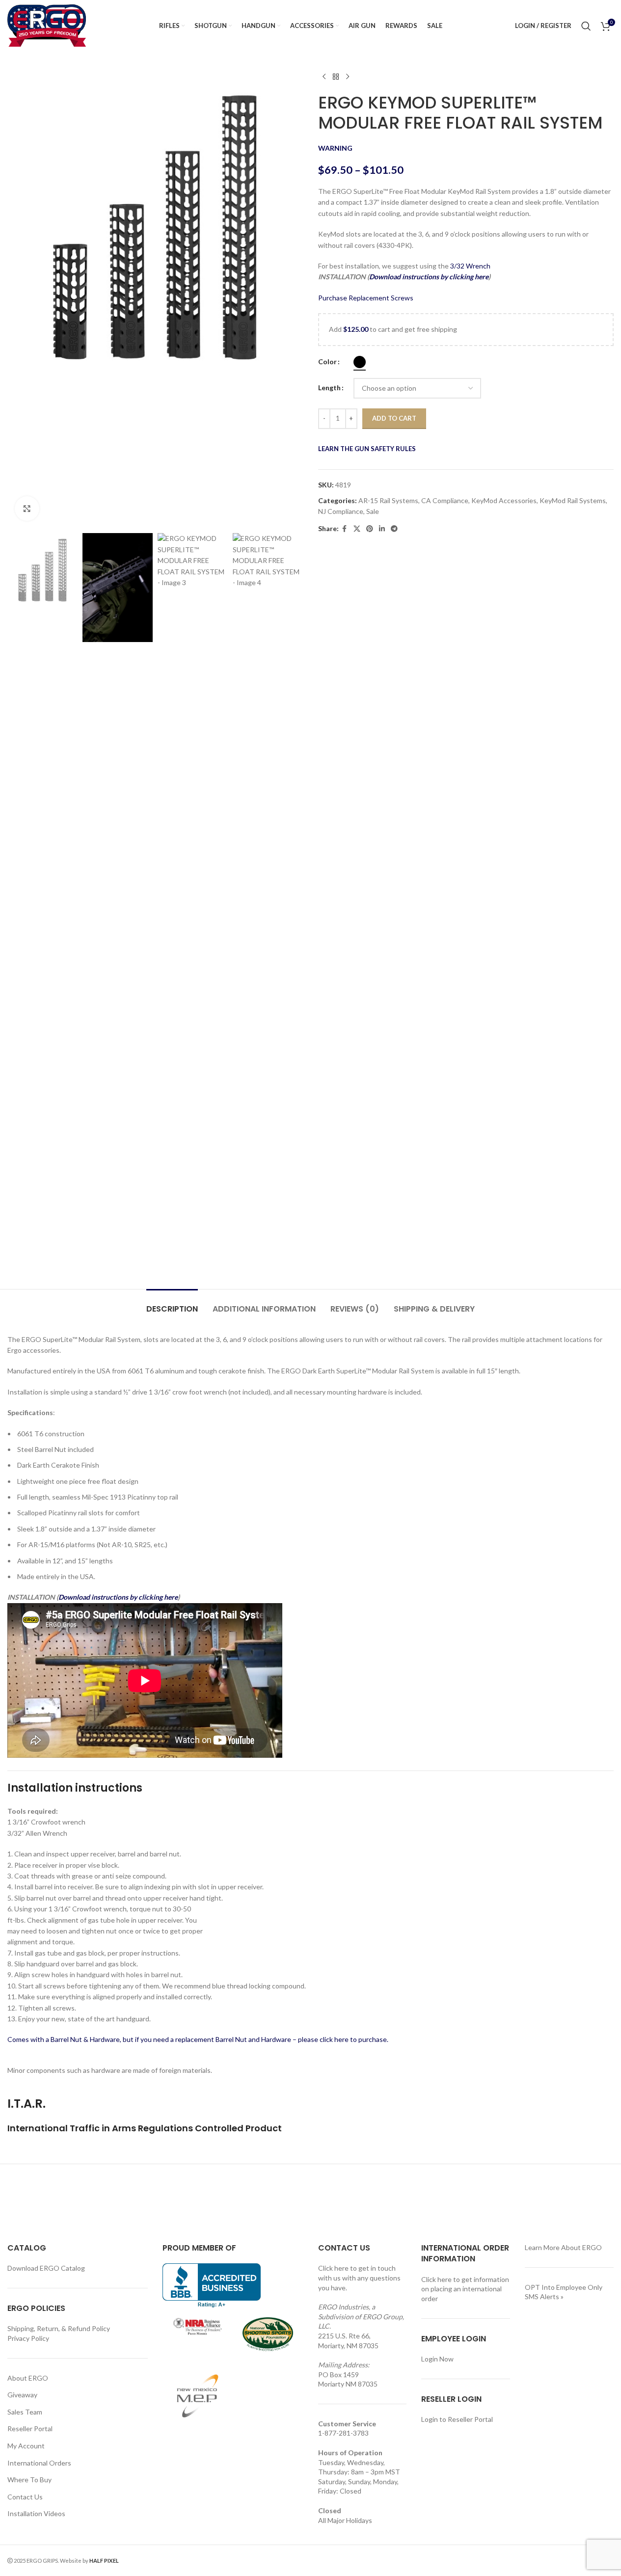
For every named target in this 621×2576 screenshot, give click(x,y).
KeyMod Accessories (504, 500)
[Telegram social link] (394, 529)
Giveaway (22, 2395)
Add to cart (394, 418)
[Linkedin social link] (382, 529)
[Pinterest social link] (370, 529)
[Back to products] (336, 77)
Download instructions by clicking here (429, 277)
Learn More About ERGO (563, 2247)
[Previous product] (324, 77)
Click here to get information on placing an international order (465, 2289)
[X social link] (357, 529)
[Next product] (348, 77)
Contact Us (25, 2497)
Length (329, 388)
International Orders (39, 2463)
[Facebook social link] (345, 529)
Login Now (437, 2359)
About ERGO (28, 2378)
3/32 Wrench (470, 266)
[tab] (172, 1304)
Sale (373, 511)
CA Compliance (445, 500)
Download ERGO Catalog (46, 2268)
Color (327, 362)
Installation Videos (36, 2513)
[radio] (360, 362)
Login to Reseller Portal (457, 2419)
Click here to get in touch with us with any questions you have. (359, 2278)
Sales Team (25, 2412)
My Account (26, 2446)
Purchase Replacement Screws (366, 298)
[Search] (586, 26)
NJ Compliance (341, 511)
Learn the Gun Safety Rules (367, 449)
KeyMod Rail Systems (573, 500)
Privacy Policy (28, 2338)
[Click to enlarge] (27, 509)
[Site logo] (47, 25)
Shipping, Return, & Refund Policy (59, 2328)
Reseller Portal (30, 2428)
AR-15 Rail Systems (388, 500)
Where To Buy (29, 2480)
